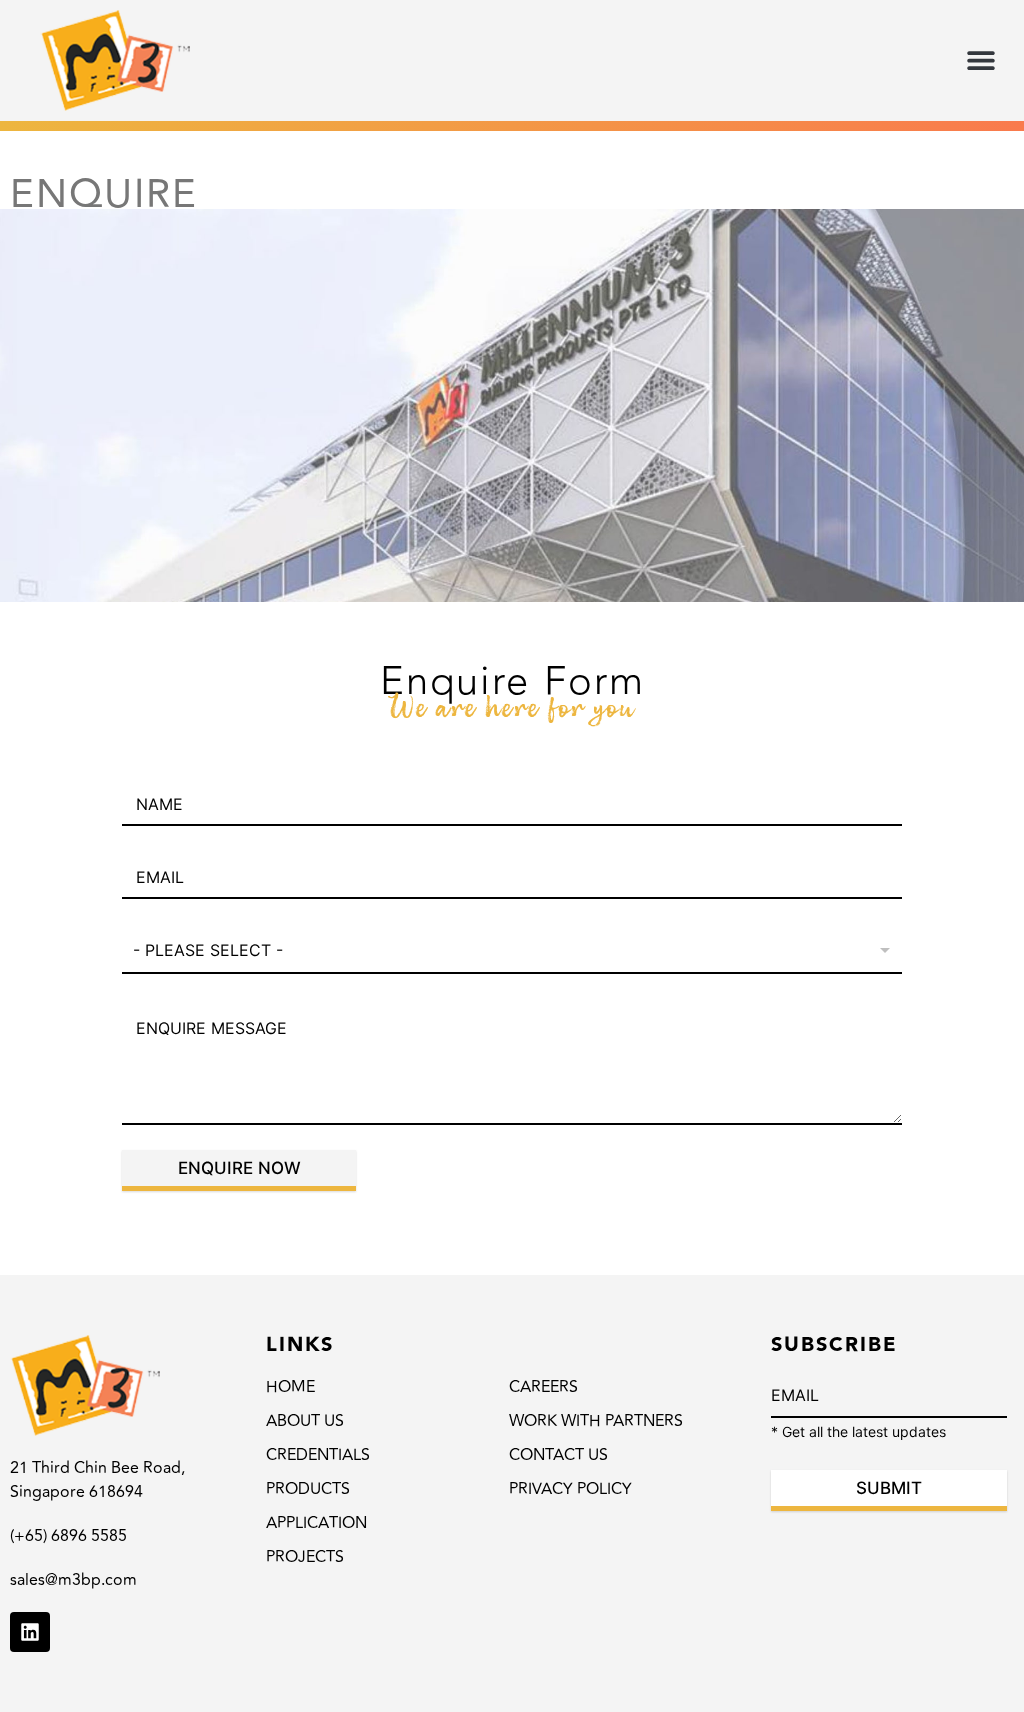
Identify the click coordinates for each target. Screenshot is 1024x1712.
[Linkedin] (30, 1632)
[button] (981, 60)
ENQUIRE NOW (239, 1168)
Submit (889, 1488)
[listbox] (512, 951)
